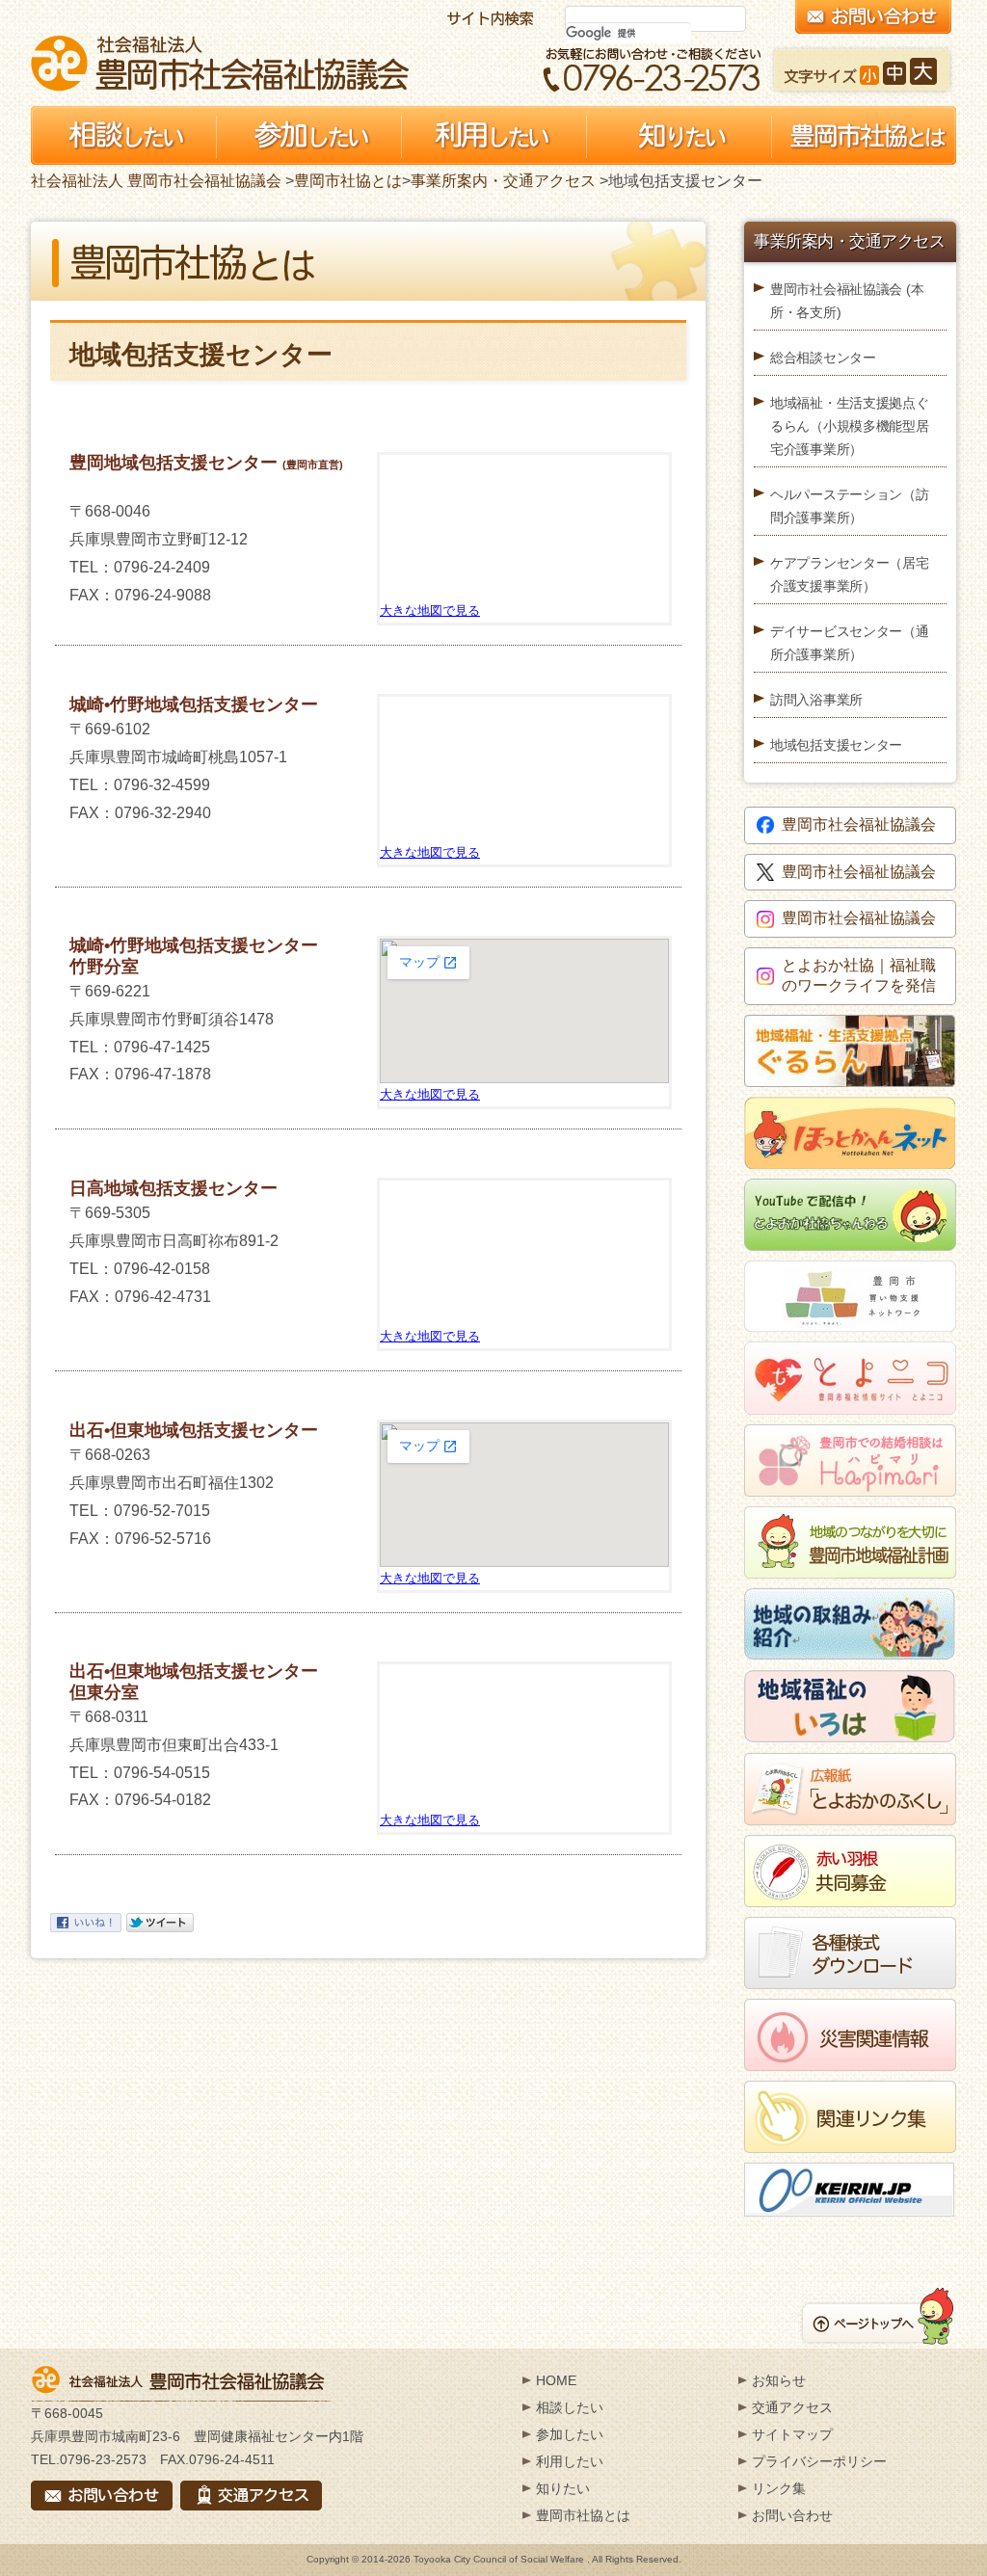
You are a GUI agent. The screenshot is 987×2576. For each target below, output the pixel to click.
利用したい (570, 2461)
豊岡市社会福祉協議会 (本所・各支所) (847, 301)
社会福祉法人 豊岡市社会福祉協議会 (220, 63)
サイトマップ (792, 2434)
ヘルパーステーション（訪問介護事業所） (850, 506)
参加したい (570, 2434)
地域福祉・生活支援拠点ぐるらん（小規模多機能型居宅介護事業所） (850, 426)
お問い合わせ (792, 2515)
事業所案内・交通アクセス (503, 181)
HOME (556, 2380)
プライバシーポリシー (819, 2461)
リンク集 (779, 2488)
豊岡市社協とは (348, 181)
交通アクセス (792, 2407)
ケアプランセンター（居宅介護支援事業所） (850, 574)
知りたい (563, 2488)
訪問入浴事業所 (816, 700)
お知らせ (779, 2380)
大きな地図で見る (430, 611)
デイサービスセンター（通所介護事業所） (850, 643)
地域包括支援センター (836, 745)
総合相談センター (823, 358)
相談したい (570, 2407)
